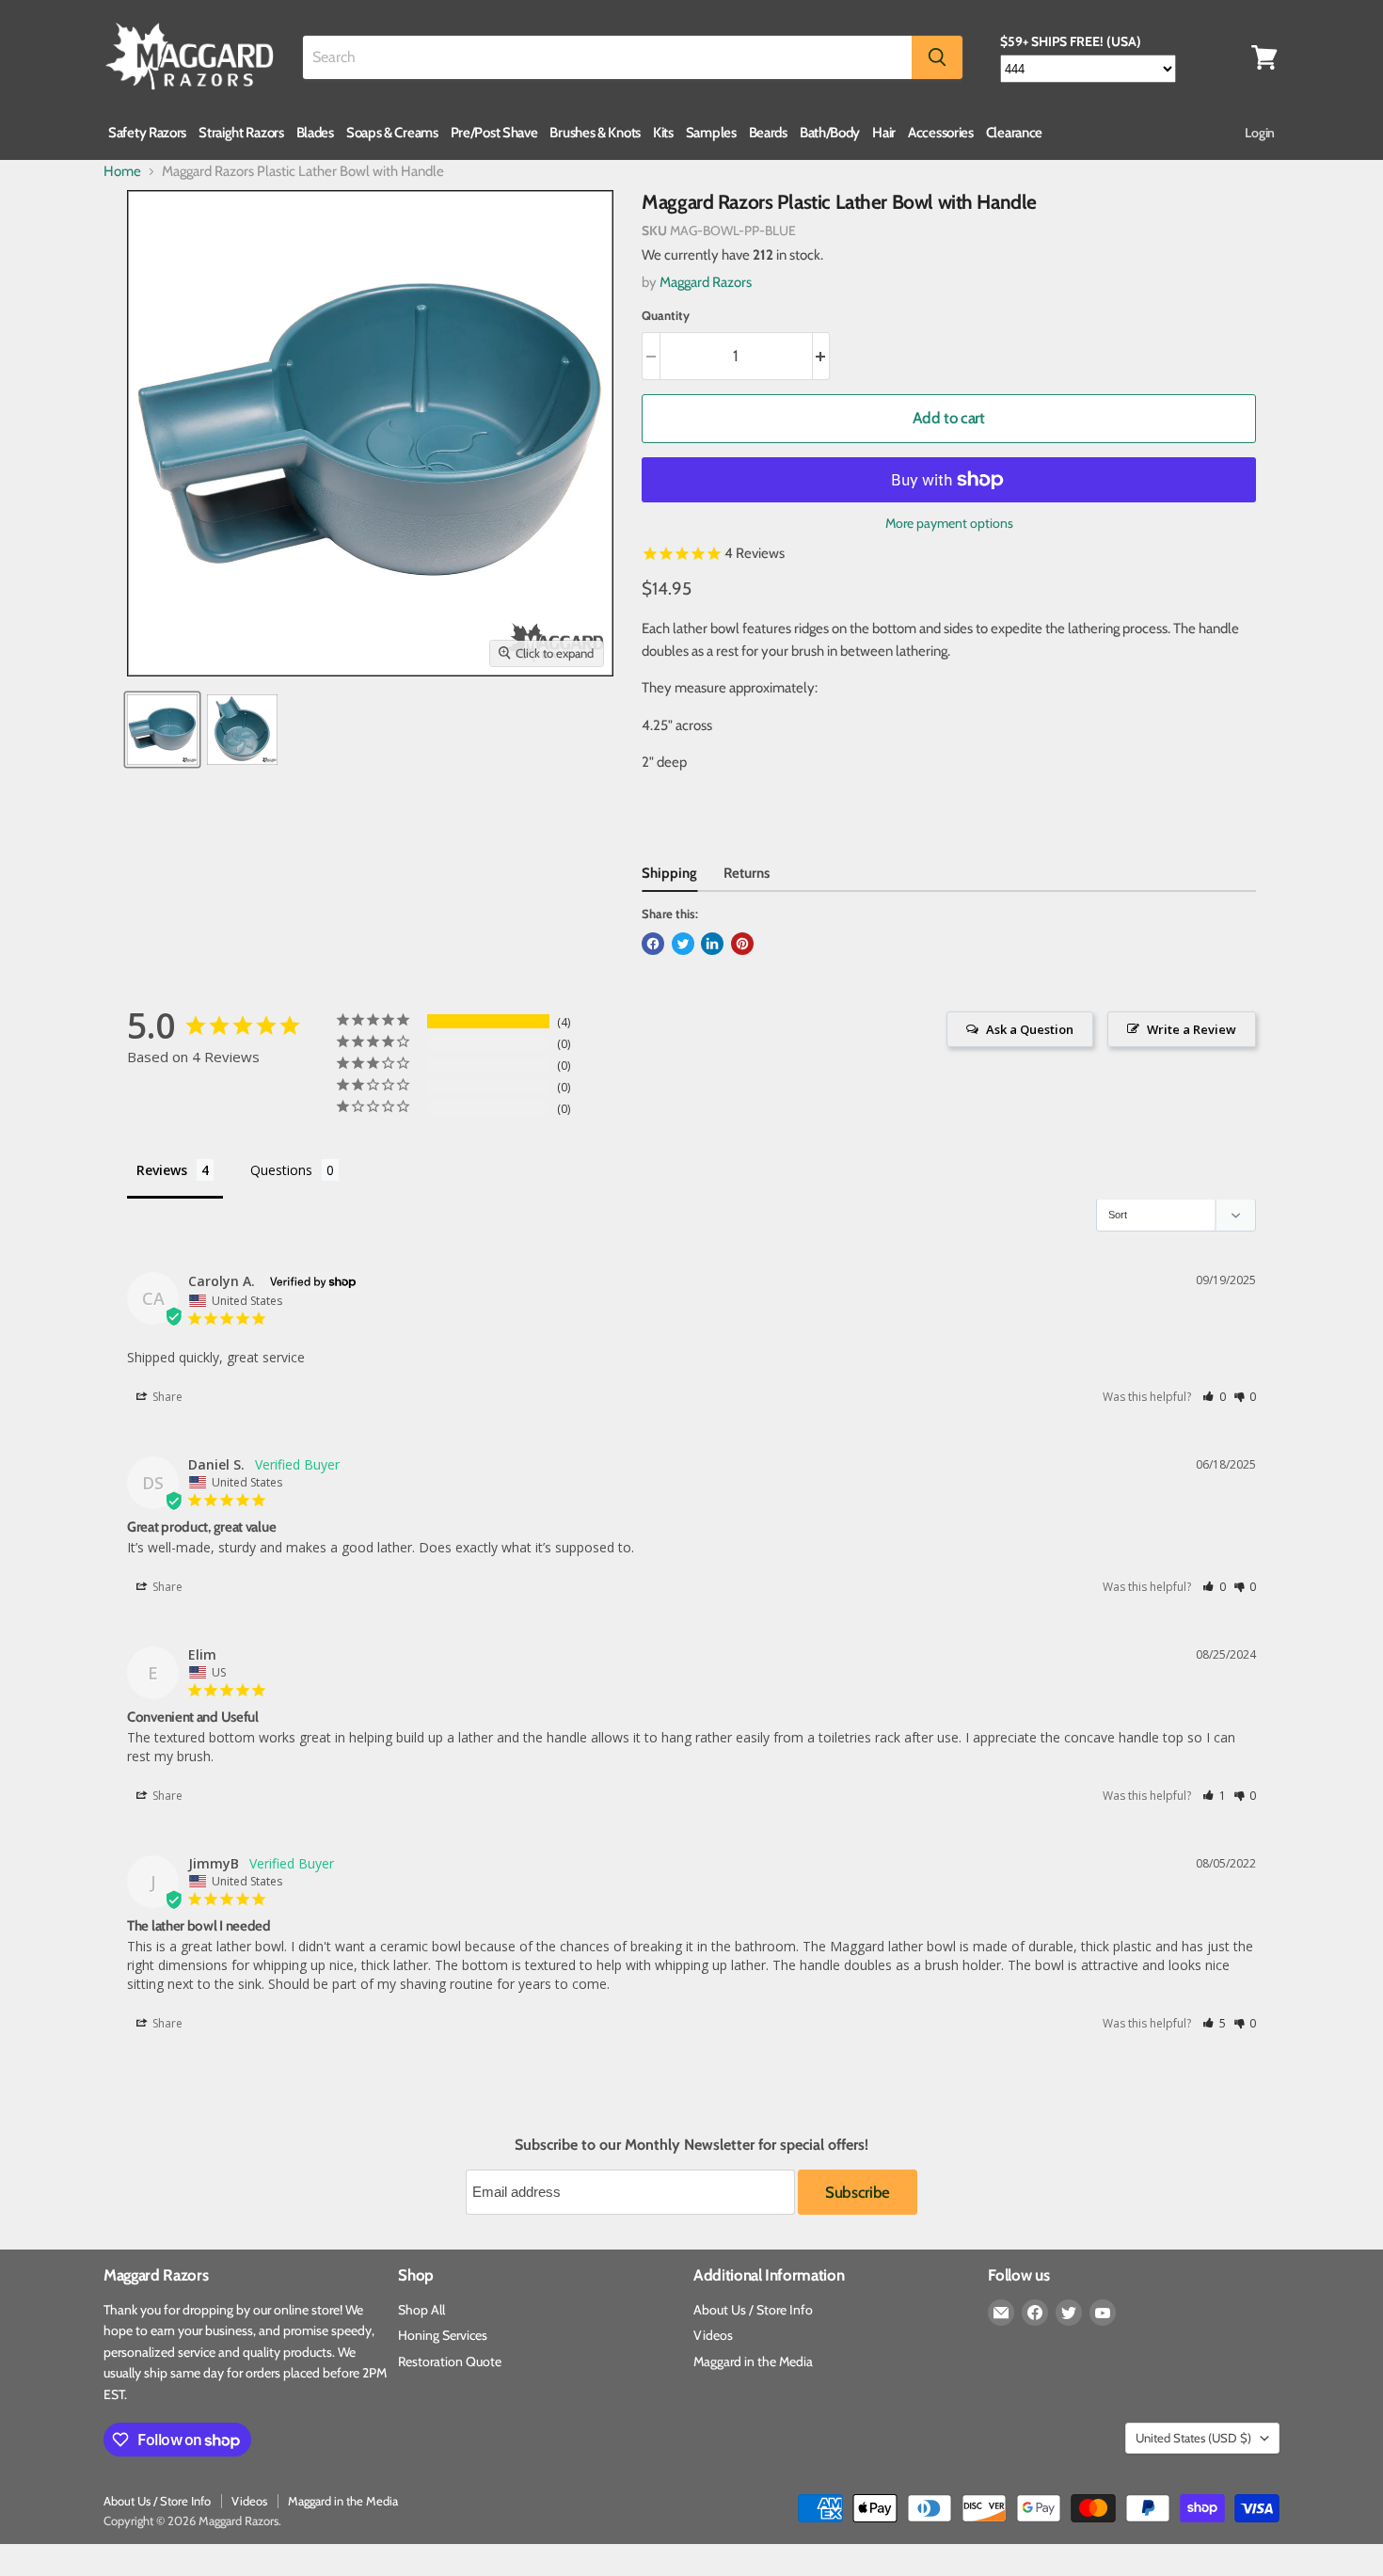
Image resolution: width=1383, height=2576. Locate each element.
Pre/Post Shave (494, 133)
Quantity (666, 316)
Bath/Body (830, 133)
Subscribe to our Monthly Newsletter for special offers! (691, 2145)
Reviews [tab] (162, 1170)
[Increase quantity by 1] (822, 356)
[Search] (937, 57)
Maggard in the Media (753, 2361)
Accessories (941, 133)
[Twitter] (1069, 2313)
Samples (711, 133)
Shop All (421, 2310)
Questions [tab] (281, 1170)
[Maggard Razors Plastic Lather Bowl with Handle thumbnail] (162, 730)
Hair (884, 133)
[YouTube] (1103, 2313)
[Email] (1001, 2313)
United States (1193, 2438)
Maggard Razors (706, 282)
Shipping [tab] (669, 873)
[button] (1214, 1397)
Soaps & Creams (392, 133)
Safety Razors (147, 133)
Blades (315, 133)
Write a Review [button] (1192, 1029)
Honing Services (443, 2335)
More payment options (949, 523)
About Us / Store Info (753, 2310)
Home (122, 172)
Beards (768, 133)
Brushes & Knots (595, 133)
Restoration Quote (450, 2361)
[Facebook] (1035, 2313)
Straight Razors (241, 133)
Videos (713, 2335)
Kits (663, 133)
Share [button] (166, 1397)
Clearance (1014, 133)
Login (1260, 133)
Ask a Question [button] (1030, 1029)
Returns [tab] (747, 873)
